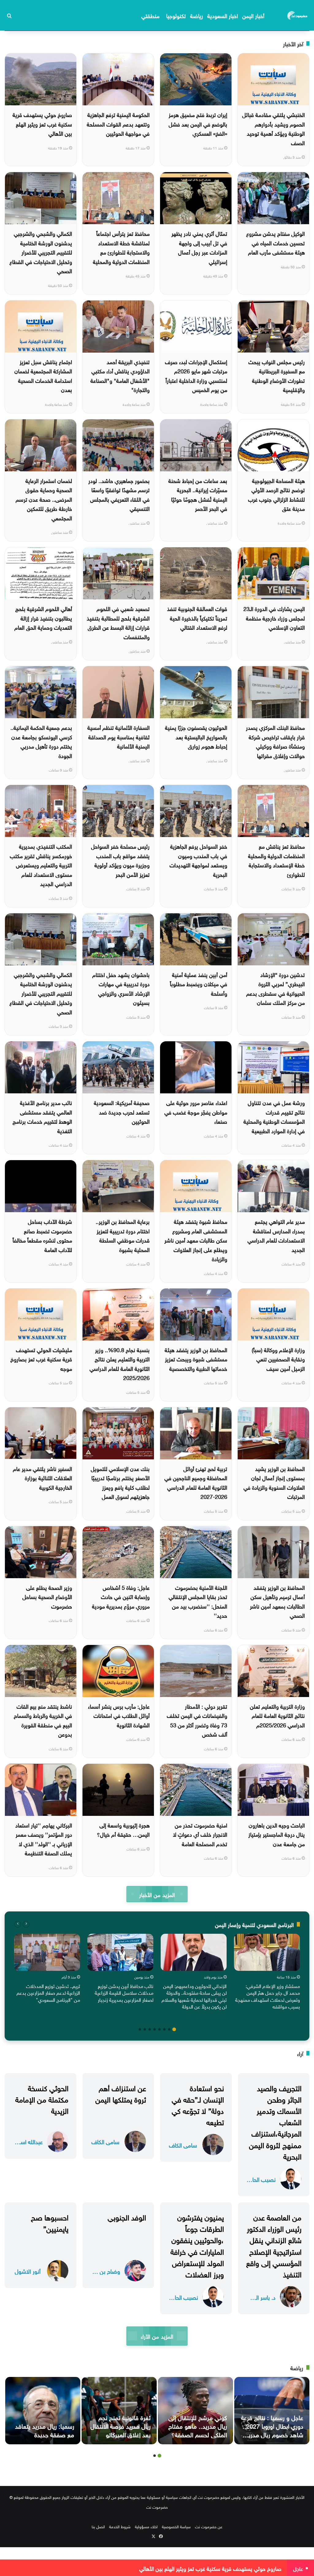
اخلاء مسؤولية (146, 2526)
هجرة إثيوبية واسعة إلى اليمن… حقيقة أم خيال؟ (123, 1829)
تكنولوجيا (176, 15)
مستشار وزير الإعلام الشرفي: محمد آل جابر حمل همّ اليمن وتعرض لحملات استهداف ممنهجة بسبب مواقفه (268, 1996)
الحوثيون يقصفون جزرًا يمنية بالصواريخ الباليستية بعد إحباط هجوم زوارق (196, 736)
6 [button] (150, 2029)
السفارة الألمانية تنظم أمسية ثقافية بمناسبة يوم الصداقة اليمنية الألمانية (119, 736)
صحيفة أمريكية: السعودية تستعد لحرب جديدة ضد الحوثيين (122, 1111)
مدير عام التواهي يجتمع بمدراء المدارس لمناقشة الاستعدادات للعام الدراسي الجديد (276, 1235)
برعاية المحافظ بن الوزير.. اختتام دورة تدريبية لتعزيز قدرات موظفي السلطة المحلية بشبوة (123, 1235)
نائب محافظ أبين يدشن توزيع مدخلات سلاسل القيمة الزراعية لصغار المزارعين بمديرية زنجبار (124, 1992)
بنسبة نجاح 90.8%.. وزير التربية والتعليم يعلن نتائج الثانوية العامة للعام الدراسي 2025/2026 (120, 1363)
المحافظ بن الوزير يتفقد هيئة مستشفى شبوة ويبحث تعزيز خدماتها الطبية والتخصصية (196, 1359)
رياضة (197, 15)
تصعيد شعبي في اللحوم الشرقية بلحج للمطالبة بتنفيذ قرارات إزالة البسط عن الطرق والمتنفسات (118, 622)
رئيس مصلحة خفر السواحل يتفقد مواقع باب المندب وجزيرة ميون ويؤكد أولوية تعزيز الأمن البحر (120, 860)
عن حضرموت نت (209, 2526)
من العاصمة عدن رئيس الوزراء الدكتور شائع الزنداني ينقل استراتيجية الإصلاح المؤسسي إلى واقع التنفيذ (274, 2245)
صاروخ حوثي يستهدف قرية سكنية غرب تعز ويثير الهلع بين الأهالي (42, 123)
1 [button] (174, 2029)
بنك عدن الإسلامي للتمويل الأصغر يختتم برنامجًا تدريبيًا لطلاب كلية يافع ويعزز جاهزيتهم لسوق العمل (120, 1482)
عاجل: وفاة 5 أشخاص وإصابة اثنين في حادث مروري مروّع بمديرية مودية (121, 1596)
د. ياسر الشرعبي (261, 2297)
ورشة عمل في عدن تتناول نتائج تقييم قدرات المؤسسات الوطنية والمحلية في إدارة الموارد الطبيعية (274, 1116)
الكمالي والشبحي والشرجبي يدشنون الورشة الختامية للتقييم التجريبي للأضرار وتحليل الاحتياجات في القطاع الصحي (41, 252)
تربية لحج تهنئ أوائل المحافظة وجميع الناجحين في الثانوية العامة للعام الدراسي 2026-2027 (196, 1482)
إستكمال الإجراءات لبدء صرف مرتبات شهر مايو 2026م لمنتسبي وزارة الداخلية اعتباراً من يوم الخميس (196, 375)
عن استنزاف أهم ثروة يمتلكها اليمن (121, 2093)
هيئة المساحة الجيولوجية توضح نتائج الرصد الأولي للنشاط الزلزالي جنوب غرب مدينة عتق (276, 494)
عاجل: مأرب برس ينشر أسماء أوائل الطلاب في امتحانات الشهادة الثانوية (119, 1715)
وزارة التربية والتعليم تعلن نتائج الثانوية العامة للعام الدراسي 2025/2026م (277, 1715)
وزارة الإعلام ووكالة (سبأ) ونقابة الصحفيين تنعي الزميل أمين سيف (278, 1359)
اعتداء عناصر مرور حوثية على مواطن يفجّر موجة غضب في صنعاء (196, 1111)
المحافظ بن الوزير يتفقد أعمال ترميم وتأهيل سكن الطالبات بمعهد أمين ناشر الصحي (277, 1601)
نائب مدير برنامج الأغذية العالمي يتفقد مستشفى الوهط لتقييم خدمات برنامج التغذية (42, 1116)
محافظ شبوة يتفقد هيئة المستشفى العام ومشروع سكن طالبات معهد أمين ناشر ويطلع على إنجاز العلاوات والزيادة (196, 1240)
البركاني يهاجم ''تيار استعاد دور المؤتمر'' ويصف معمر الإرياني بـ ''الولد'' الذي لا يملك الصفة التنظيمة (44, 1839)
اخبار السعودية (223, 15)
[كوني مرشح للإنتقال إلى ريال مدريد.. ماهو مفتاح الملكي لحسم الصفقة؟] (195, 2411)
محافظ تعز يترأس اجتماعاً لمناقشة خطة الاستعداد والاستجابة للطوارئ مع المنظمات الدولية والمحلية (121, 247)
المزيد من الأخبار (157, 1894)
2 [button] (169, 2029)
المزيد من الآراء (157, 2336)
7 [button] (145, 2029)
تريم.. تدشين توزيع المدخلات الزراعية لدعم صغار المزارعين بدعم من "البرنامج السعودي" (48, 1992)
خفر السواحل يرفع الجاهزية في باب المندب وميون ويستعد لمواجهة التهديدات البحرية (198, 860)
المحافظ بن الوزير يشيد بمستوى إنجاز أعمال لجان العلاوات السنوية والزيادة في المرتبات (274, 1482)
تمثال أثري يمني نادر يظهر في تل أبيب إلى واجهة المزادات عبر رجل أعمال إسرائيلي (199, 247)
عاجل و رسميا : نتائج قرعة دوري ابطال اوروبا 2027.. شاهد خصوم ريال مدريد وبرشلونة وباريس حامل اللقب (272, 2434)
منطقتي (150, 15)
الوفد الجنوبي (127, 2216)
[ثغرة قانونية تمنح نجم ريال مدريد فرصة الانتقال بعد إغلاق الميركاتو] (119, 2411)
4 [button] (159, 2029)
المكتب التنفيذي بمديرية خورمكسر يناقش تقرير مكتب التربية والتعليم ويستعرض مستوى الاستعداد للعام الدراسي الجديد (41, 864)
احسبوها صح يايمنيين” (50, 2222)
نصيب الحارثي (261, 2179)
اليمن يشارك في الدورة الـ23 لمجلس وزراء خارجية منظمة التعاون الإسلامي (274, 617)
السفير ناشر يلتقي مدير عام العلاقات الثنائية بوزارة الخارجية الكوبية (42, 1477)
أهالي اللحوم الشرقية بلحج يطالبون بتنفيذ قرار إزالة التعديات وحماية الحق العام (43, 617)
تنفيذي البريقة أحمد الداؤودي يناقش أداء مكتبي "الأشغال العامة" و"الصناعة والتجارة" (120, 375)
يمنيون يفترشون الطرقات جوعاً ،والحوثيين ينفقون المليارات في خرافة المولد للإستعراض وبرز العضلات (197, 2245)
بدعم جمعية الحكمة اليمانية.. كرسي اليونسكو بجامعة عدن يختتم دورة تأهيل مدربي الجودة (41, 741)
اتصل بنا (98, 2526)
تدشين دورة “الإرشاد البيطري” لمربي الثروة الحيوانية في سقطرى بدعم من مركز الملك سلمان (276, 988)
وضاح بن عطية (105, 2271)
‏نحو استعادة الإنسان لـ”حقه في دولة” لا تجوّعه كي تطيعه (198, 2104)
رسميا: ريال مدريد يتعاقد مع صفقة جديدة (45, 2430)
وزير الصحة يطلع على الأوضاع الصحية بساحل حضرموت (47, 1596)
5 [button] (155, 2029)
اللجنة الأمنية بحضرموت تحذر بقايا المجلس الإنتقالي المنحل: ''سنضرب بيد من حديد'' (198, 1601)
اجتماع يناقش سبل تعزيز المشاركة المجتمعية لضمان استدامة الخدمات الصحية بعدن (43, 375)
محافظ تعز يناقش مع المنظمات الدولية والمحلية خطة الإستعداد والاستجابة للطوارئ (276, 860)
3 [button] (164, 2029)
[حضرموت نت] (298, 15)
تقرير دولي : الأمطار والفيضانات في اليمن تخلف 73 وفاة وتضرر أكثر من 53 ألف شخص (197, 1720)
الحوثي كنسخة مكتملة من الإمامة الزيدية (42, 2099)
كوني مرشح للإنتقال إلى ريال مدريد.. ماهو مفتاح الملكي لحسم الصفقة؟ (198, 2425)
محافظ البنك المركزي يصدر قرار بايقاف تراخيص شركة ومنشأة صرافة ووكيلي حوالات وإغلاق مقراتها (275, 741)
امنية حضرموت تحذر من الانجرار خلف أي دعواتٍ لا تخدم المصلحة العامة (200, 1834)
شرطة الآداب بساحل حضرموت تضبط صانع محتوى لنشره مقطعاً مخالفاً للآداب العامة (42, 1235)
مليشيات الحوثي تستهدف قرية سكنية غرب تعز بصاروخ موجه (41, 1359)
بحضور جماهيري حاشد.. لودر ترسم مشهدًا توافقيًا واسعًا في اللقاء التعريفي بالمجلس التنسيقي (119, 494)
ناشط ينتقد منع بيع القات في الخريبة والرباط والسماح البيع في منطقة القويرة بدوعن (43, 1720)
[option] (267, 1973)
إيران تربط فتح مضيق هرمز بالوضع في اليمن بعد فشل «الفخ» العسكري (198, 123)
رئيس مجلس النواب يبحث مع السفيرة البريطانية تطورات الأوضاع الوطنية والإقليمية (277, 375)
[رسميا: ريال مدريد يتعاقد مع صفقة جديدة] (43, 2411)
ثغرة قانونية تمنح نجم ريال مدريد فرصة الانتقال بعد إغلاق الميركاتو (121, 2425)
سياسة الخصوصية (176, 2526)
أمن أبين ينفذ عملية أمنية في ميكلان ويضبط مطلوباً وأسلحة (199, 983)
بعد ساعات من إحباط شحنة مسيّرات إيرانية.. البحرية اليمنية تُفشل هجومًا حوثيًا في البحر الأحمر (198, 494)
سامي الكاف (183, 2145)
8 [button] (140, 2029)
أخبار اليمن (253, 15)
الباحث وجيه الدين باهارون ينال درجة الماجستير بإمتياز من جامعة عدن (277, 1834)
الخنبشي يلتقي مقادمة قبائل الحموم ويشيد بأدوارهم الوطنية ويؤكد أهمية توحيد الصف (274, 128)
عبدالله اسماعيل (28, 2141)
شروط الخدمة (120, 2526)
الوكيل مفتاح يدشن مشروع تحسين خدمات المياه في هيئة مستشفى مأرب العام (276, 242)
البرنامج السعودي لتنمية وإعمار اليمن (254, 1924)
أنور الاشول (28, 2271)
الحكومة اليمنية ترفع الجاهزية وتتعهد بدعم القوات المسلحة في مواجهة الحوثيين (118, 123)
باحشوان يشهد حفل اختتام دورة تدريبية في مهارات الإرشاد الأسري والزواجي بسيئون (121, 988)
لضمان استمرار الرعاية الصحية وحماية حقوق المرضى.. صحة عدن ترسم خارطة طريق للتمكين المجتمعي (44, 499)
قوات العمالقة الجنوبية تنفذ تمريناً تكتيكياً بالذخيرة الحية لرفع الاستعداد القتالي (197, 617)
